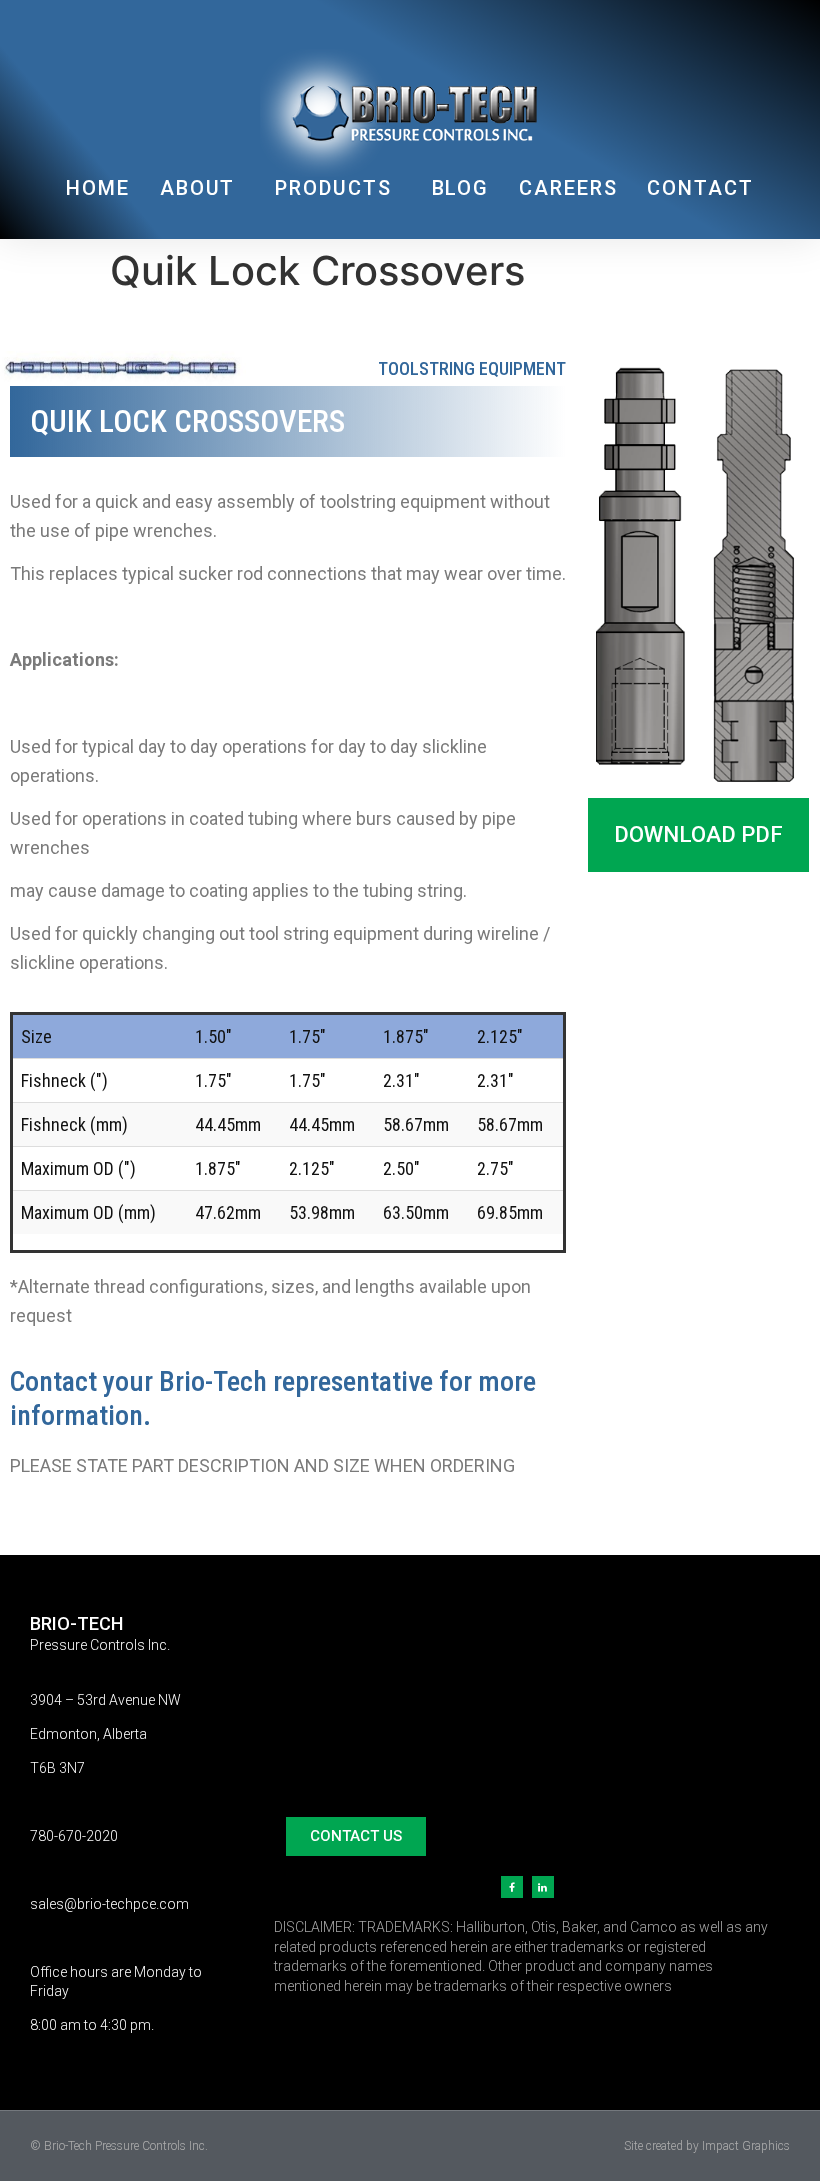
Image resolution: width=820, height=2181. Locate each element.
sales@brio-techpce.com (109, 1904)
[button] (698, 835)
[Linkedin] (543, 1887)
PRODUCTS (333, 188)
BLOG (461, 188)
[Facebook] (512, 1887)
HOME (98, 188)
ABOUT (198, 188)
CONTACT (700, 188)
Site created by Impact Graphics (707, 2146)
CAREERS (568, 188)
